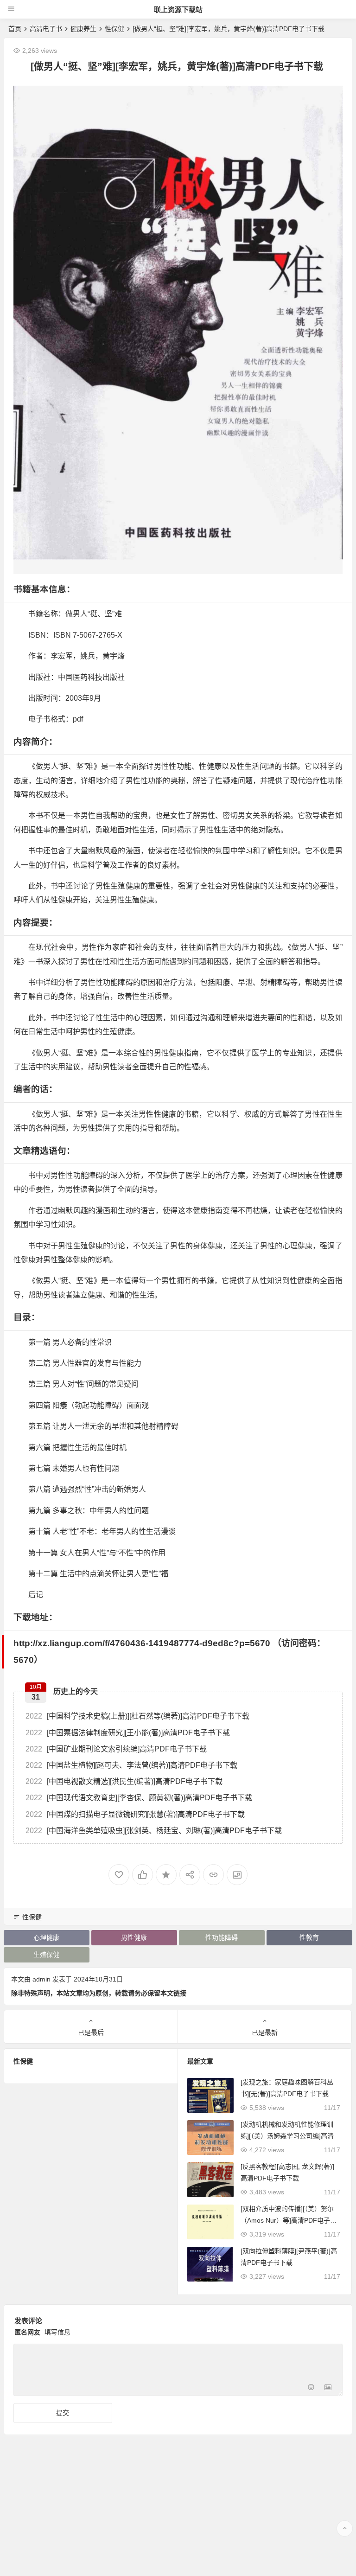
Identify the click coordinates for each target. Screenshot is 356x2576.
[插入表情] (311, 2388)
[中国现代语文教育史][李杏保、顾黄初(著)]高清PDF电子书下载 (139, 1798)
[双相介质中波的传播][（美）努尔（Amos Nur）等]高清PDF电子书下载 (289, 2220)
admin (41, 1979)
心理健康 (46, 1937)
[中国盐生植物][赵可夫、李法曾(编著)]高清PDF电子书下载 (131, 1765)
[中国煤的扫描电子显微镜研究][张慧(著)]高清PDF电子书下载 (135, 1814)
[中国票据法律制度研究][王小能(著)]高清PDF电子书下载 (128, 1733)
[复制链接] (213, 1875)
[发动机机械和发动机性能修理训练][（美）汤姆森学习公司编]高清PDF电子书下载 (289, 2136)
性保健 (114, 29)
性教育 (309, 1937)
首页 (15, 29)
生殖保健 (46, 1955)
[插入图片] (328, 2388)
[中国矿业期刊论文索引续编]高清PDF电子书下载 (116, 1749)
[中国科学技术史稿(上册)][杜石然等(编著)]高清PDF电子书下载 (137, 1716)
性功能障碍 (222, 1937)
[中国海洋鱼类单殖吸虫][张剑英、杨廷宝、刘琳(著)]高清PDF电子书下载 (154, 1831)
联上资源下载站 (178, 10)
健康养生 (83, 29)
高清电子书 (46, 29)
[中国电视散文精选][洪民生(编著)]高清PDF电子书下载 (124, 1781)
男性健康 (134, 1937)
